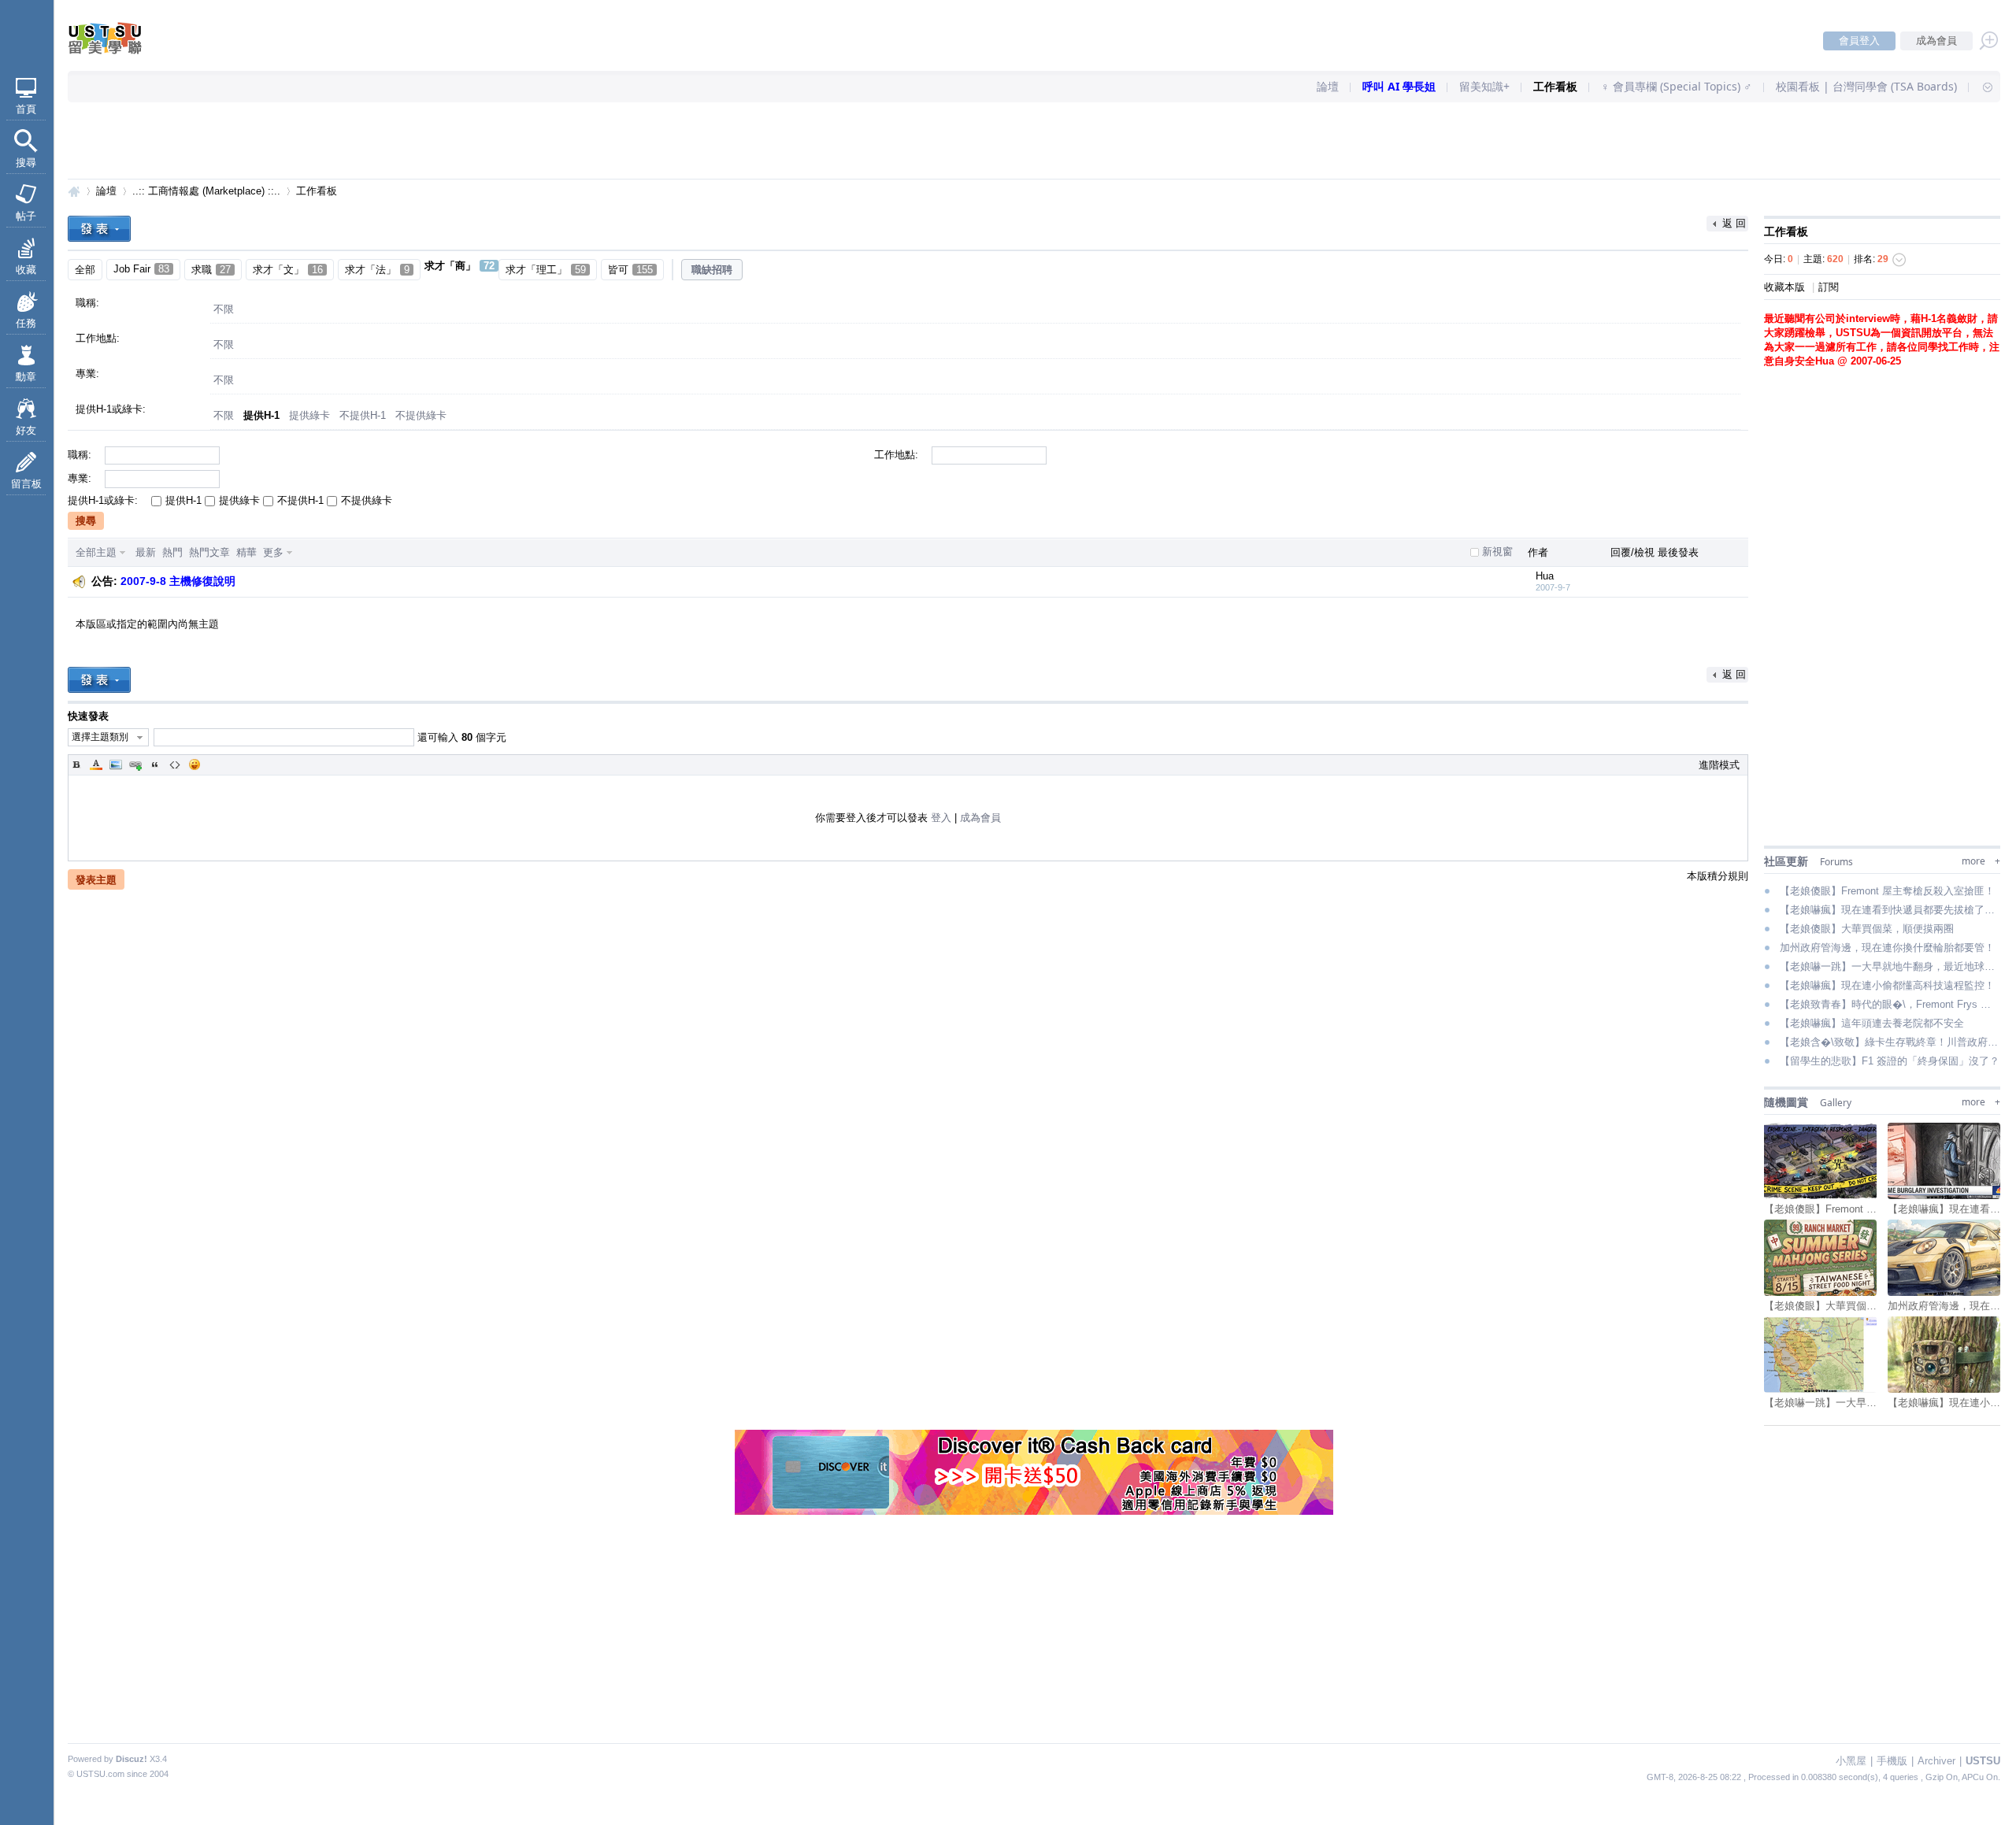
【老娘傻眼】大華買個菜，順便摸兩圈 (1867, 929)
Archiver (1936, 1761)
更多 (273, 552)
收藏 (26, 270)
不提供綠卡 (421, 415)
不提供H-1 (363, 415)
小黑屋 (1851, 1761)
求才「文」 (288, 270)
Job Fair (141, 269)
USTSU (74, 191)
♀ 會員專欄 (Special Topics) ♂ (1677, 86)
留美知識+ (1484, 86)
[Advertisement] (1034, 142)
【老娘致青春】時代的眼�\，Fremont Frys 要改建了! (1890, 1004)
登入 (941, 818)
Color (96, 764)
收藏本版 (1786, 287)
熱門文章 (209, 552)
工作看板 (1555, 86)
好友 (26, 430)
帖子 (26, 216)
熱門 (172, 552)
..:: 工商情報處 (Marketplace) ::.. (206, 191)
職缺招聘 (712, 270)
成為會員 (1936, 41)
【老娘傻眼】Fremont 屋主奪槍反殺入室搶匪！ (1887, 891)
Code (175, 764)
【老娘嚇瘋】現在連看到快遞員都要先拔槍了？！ (1890, 910)
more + (1981, 861)
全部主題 (96, 552)
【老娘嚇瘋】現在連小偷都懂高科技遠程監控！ (1887, 985)
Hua (1545, 576)
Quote (155, 764)
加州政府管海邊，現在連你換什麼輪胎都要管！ (1887, 948)
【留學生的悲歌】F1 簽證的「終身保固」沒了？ (1890, 1061)
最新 (146, 552)
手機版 (1892, 1761)
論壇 (1328, 86)
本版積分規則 (1718, 876)
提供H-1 (261, 415)
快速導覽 (1981, 87)
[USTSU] (118, 51)
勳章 (26, 377)
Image (116, 764)
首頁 (26, 109)
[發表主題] (99, 229)
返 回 (1734, 223)
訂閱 (1829, 287)
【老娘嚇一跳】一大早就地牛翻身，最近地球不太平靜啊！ (1890, 966)
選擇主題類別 (100, 737)
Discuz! (132, 1759)
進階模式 (1719, 765)
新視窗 (1497, 552)
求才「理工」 (546, 270)
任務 (26, 323)
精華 (246, 552)
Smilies (195, 764)
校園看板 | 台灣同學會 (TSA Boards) (1866, 86)
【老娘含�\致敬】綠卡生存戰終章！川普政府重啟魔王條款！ (1890, 1042)
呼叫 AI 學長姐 (1399, 86)
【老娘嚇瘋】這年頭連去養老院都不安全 (1872, 1023)
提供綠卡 (309, 415)
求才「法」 (377, 270)
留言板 (26, 484)
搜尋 (26, 163)
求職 (211, 270)
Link (135, 764)
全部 (85, 270)
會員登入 (1859, 41)
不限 (224, 309)
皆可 (630, 270)
